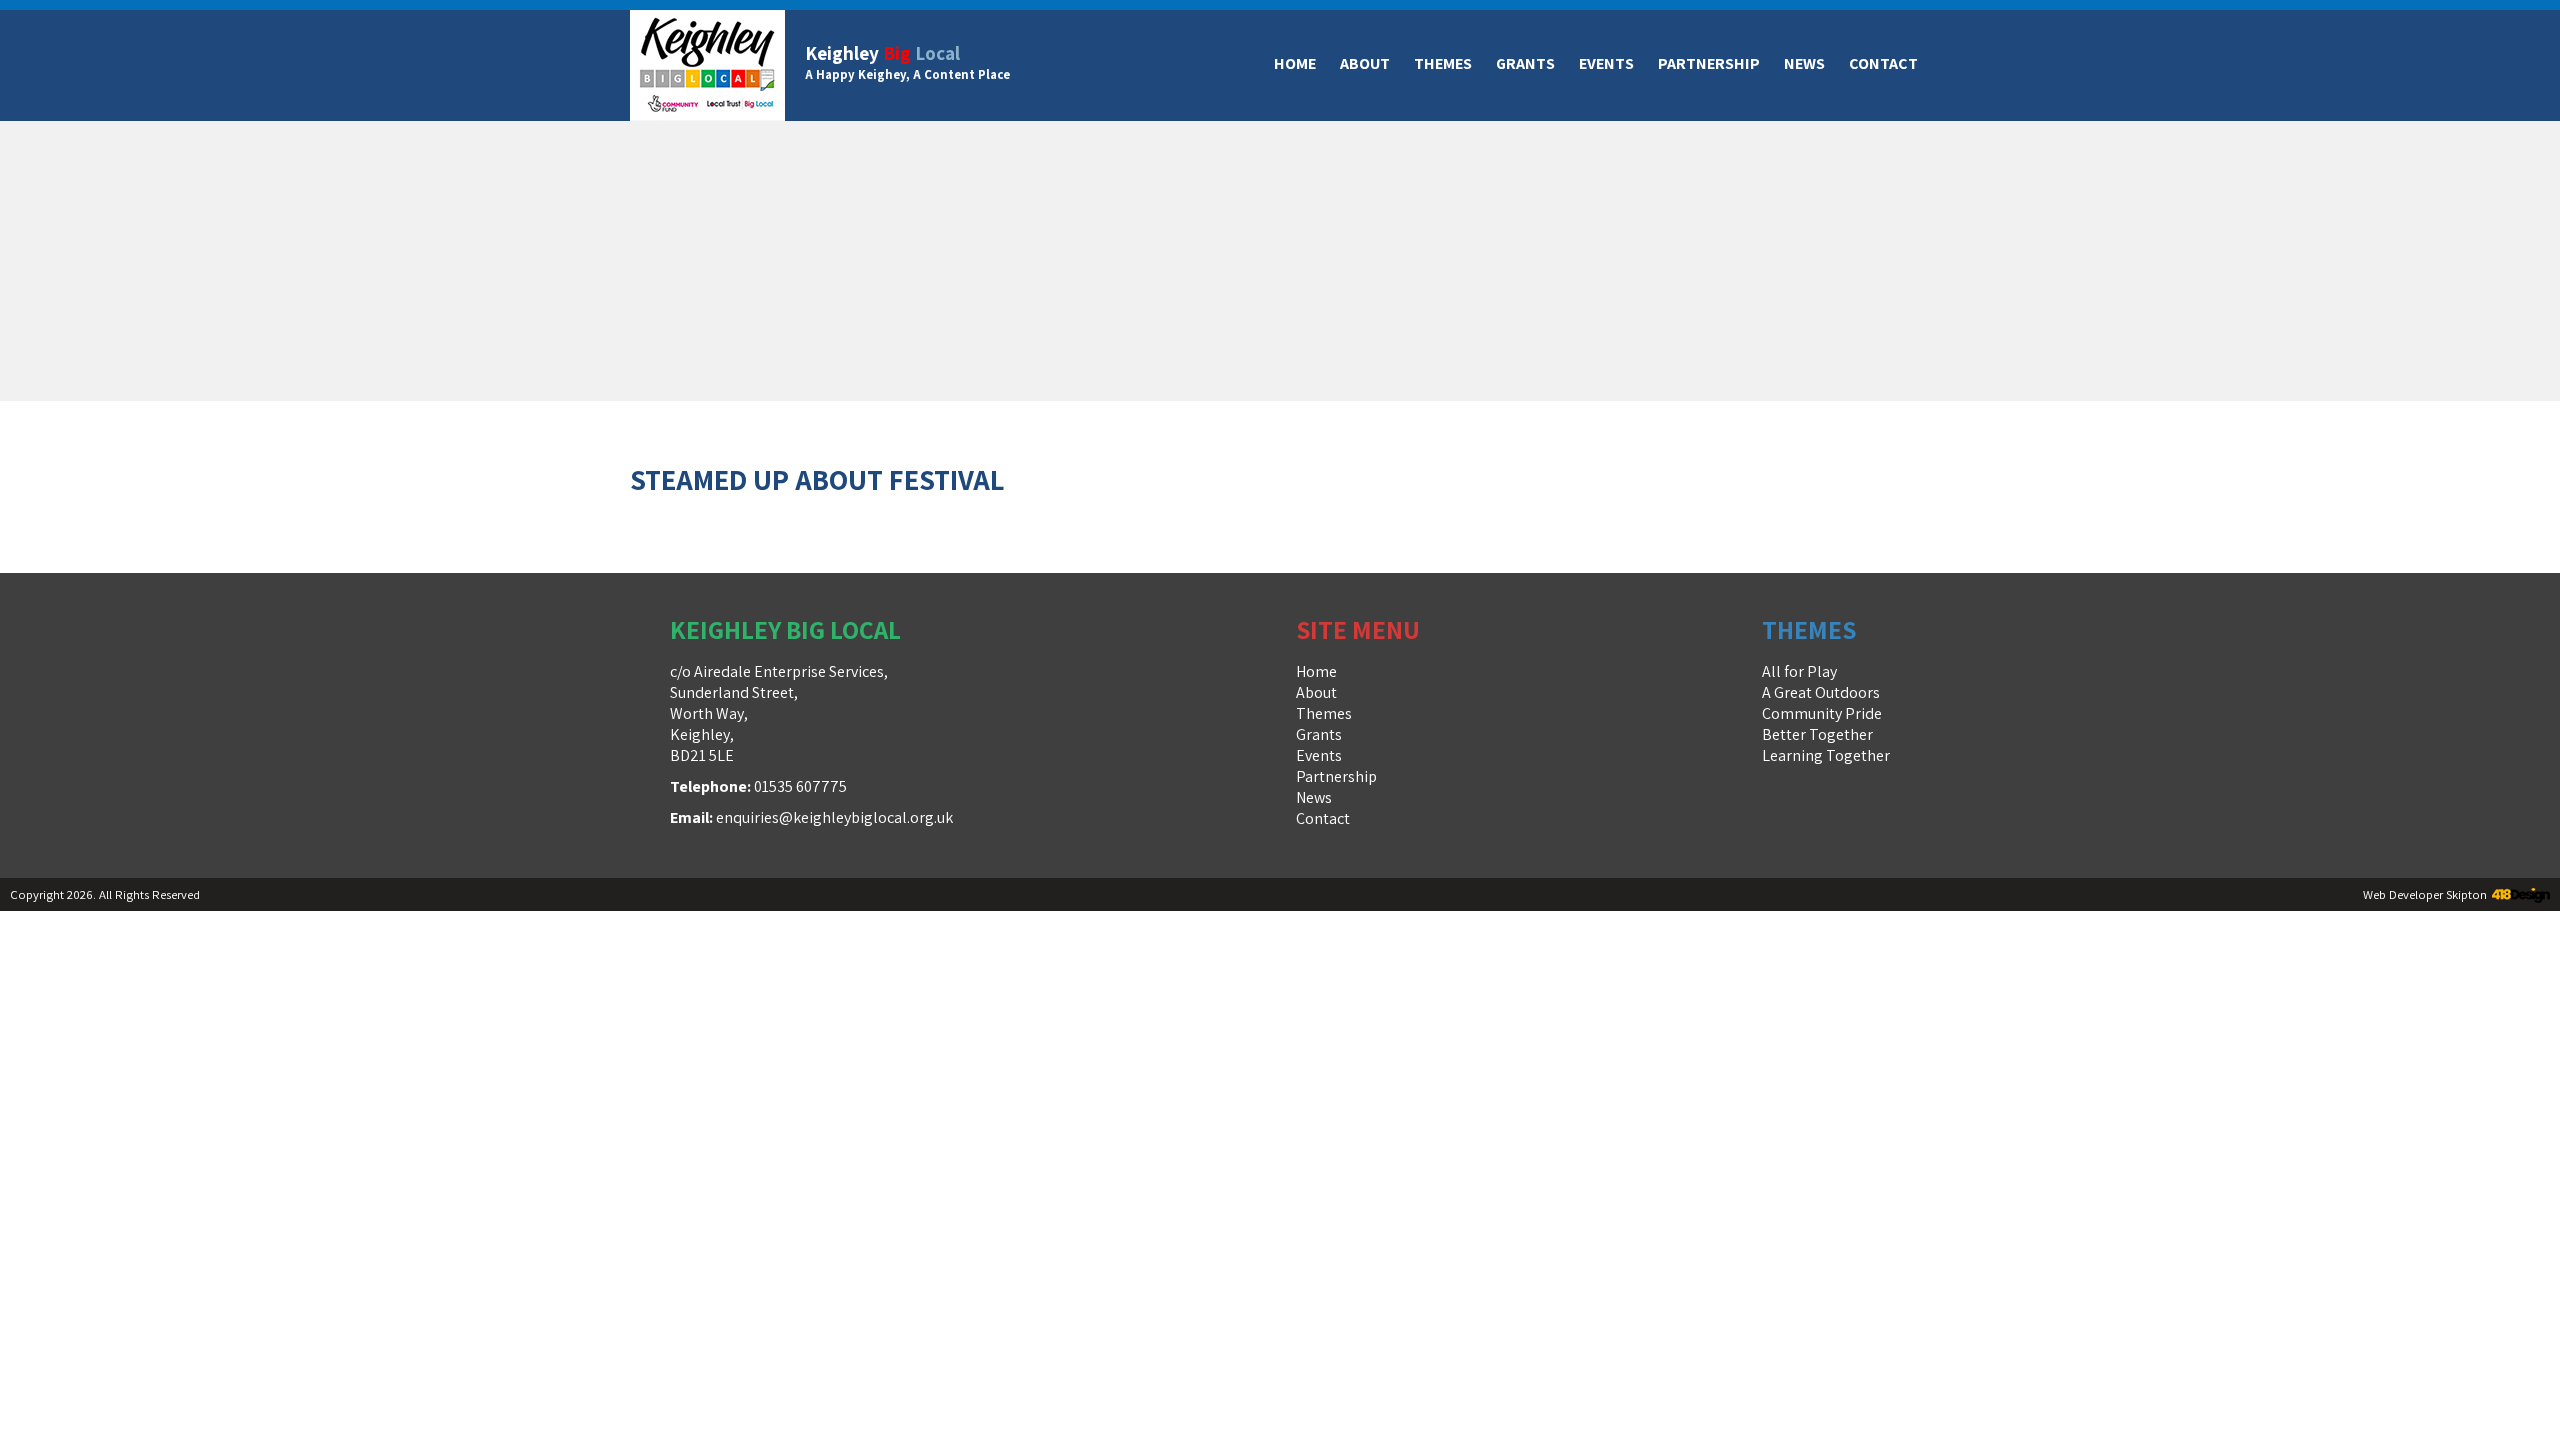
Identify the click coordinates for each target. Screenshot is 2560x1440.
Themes (1443, 63)
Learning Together (1826, 755)
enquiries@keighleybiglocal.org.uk (834, 817)
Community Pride (1822, 713)
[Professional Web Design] (2518, 896)
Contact (1883, 63)
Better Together (1817, 734)
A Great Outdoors (1821, 692)
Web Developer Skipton (2425, 894)
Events (1606, 63)
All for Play (1799, 671)
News (1804, 63)
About (1365, 63)
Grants (1525, 63)
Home (1295, 63)
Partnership (1709, 63)
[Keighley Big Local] (707, 65)
